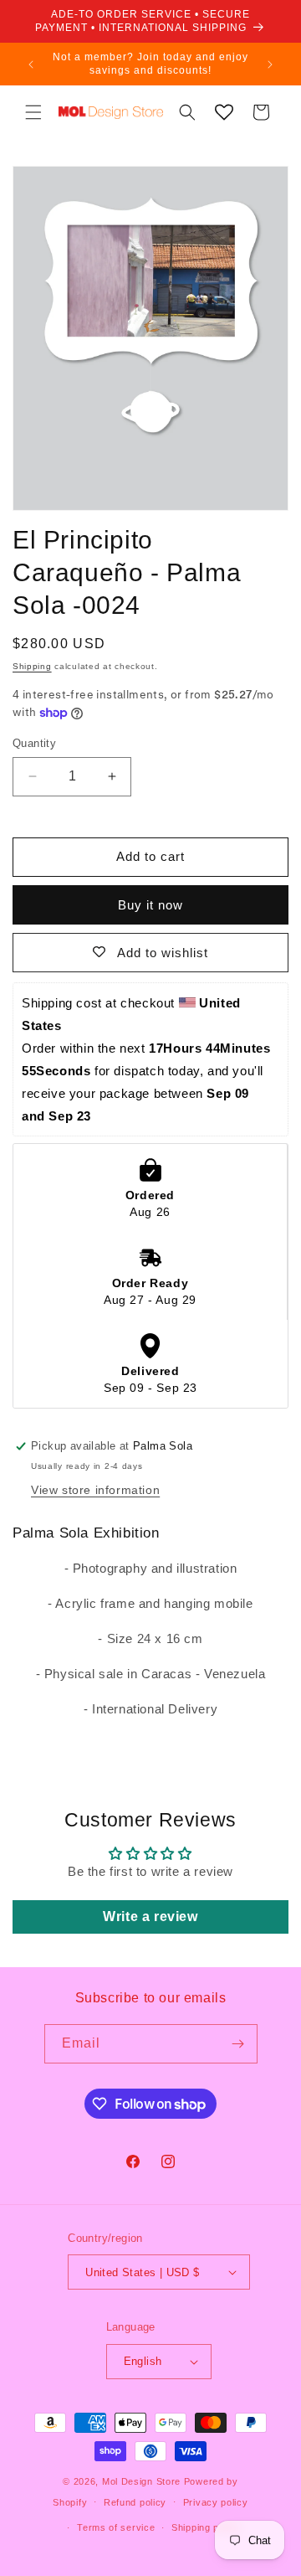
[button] (33, 112)
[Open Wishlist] (224, 112)
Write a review (150, 1917)
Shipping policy (206, 2527)
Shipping (32, 666)
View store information (95, 1490)
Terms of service (116, 2527)
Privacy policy (216, 2502)
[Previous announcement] (31, 64)
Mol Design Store (141, 2481)
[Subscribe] (238, 2044)
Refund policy (135, 2502)
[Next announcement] (270, 64)
